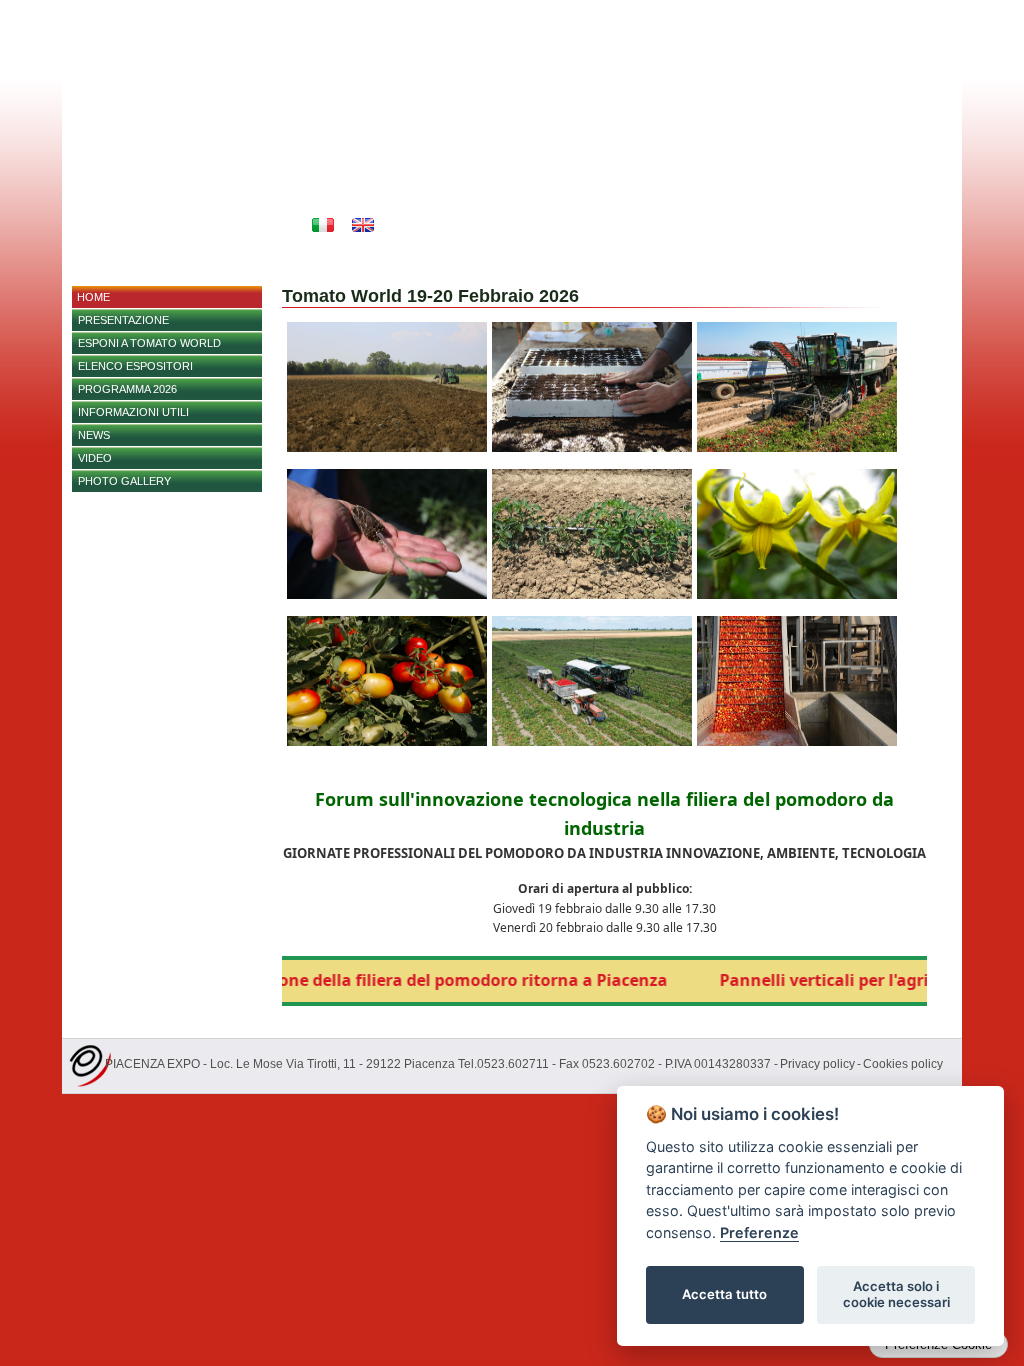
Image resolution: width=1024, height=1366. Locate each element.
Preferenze (759, 1232)
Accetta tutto (724, 1294)
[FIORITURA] (797, 595)
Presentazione (123, 320)
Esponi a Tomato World (149, 343)
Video (95, 458)
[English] (363, 225)
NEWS (94, 435)
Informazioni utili (133, 412)
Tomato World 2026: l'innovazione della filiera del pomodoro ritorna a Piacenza (319, 980)
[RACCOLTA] (592, 742)
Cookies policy (903, 1064)
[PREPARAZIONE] (387, 448)
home (93, 297)
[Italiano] (323, 225)
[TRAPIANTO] (387, 595)
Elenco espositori (135, 366)
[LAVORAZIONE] (797, 742)
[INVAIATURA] (387, 742)
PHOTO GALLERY (124, 481)
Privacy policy (817, 1064)
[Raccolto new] (797, 448)
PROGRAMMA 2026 (127, 389)
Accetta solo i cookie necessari (896, 1294)
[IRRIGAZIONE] (592, 595)
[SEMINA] (592, 448)
